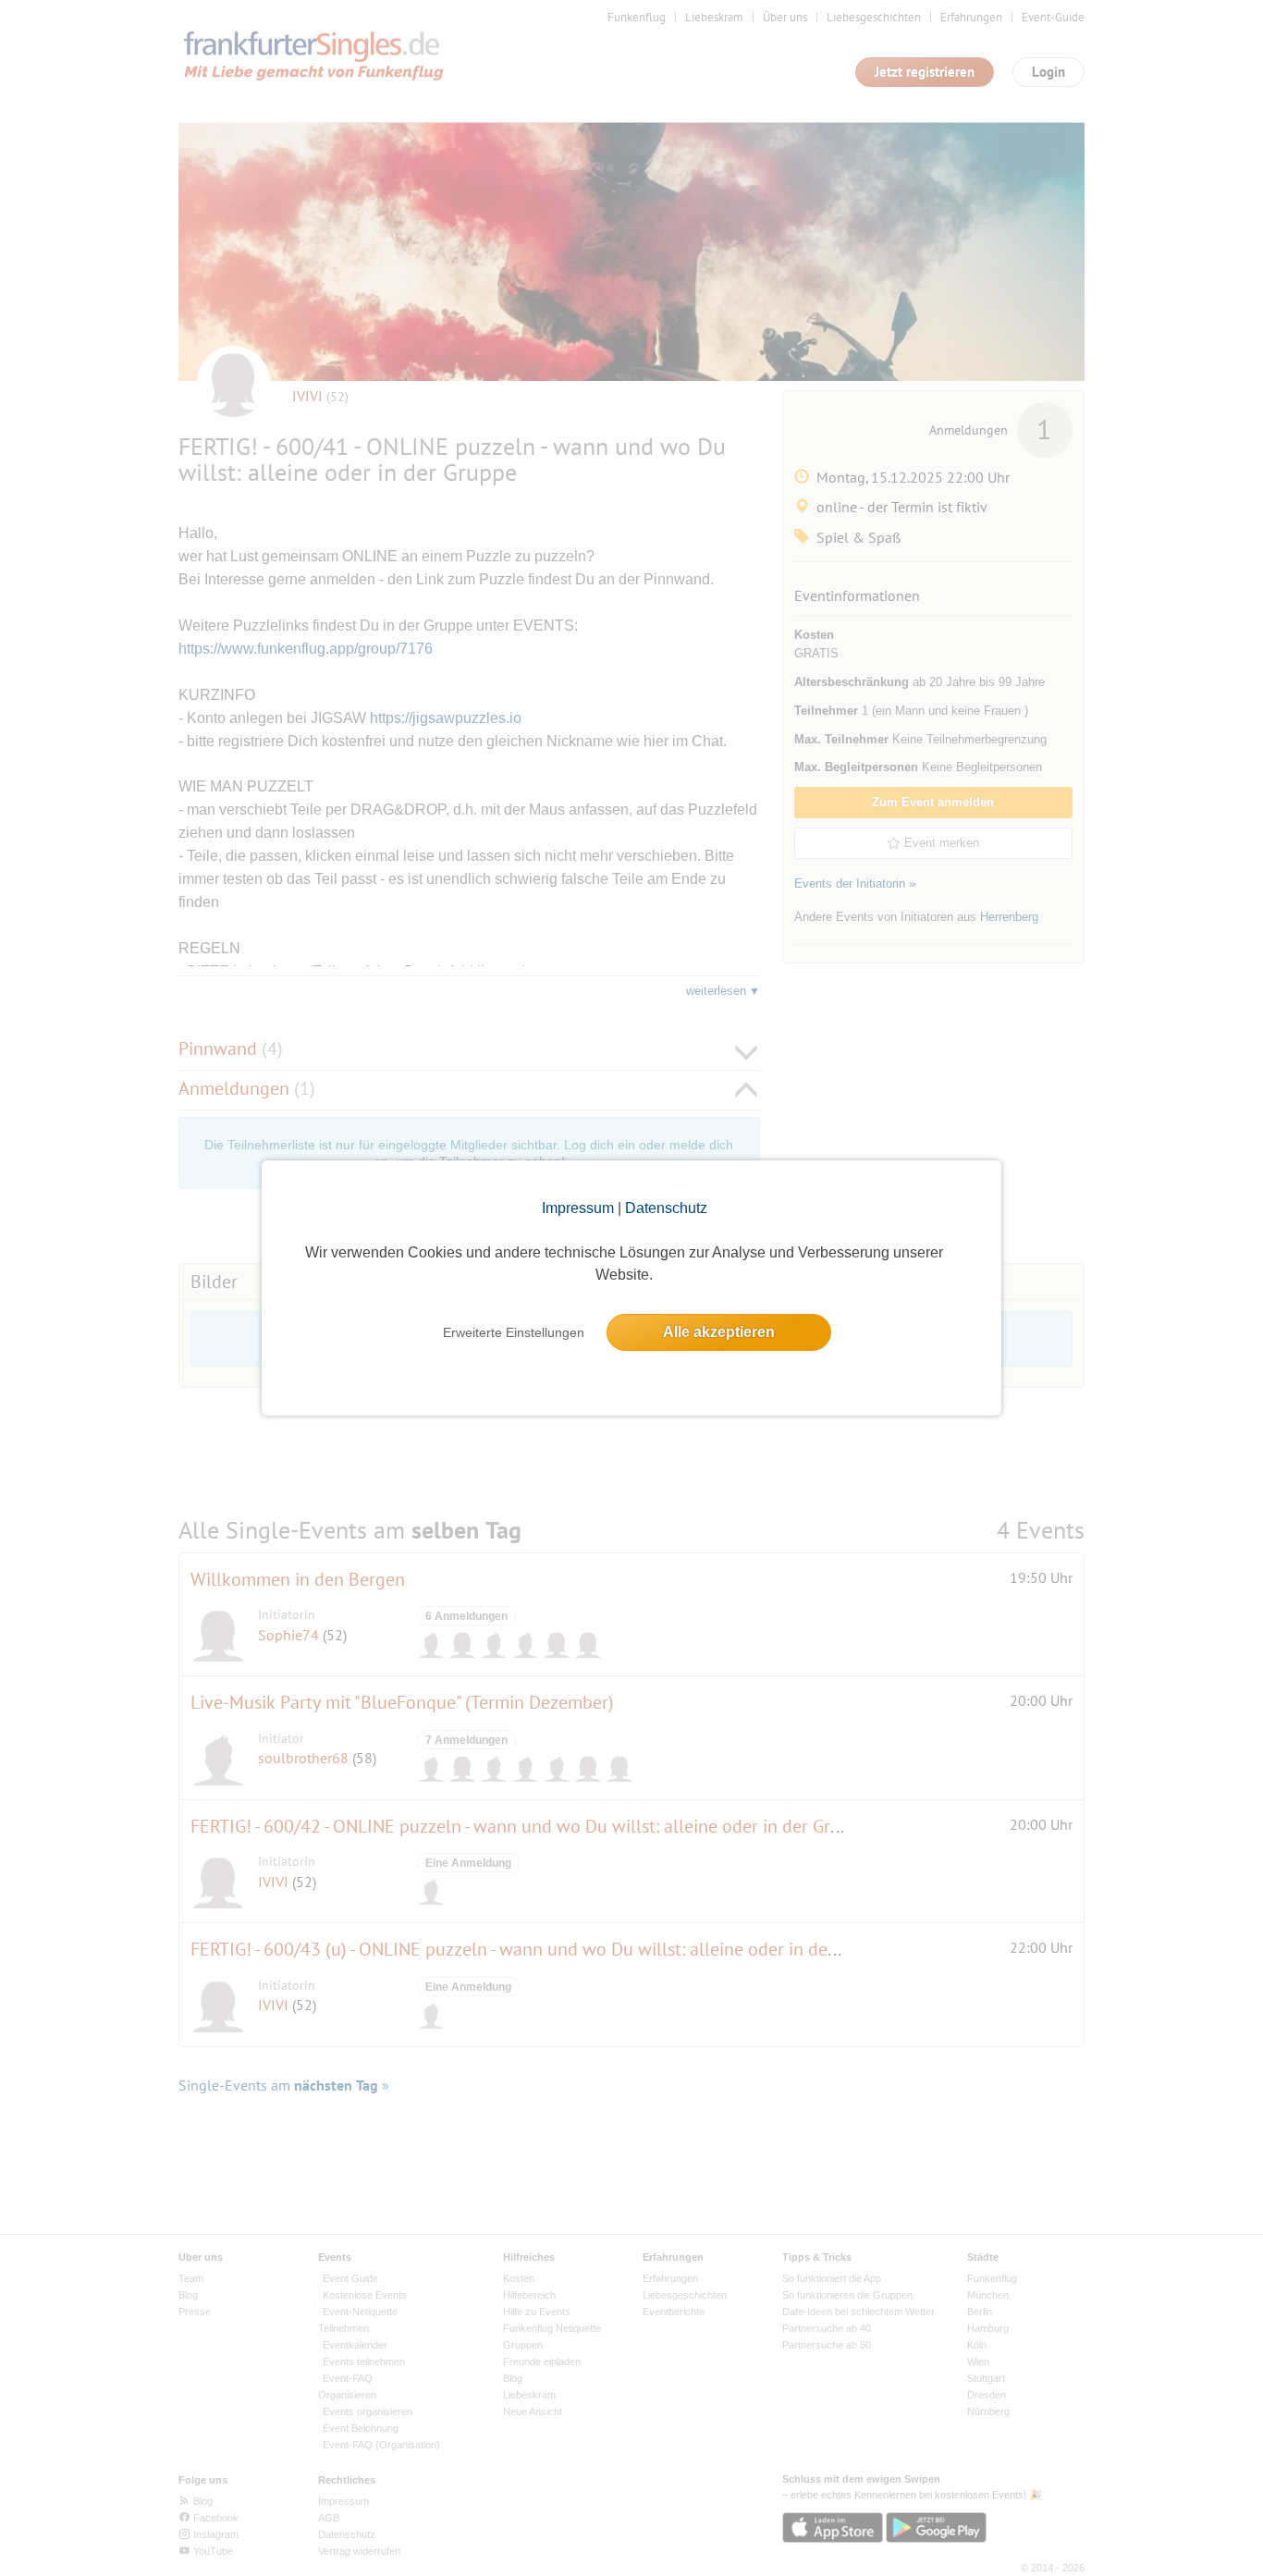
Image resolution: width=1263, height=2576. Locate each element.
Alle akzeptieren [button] (719, 1332)
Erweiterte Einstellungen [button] (514, 1332)
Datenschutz (666, 1208)
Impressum (578, 1208)
